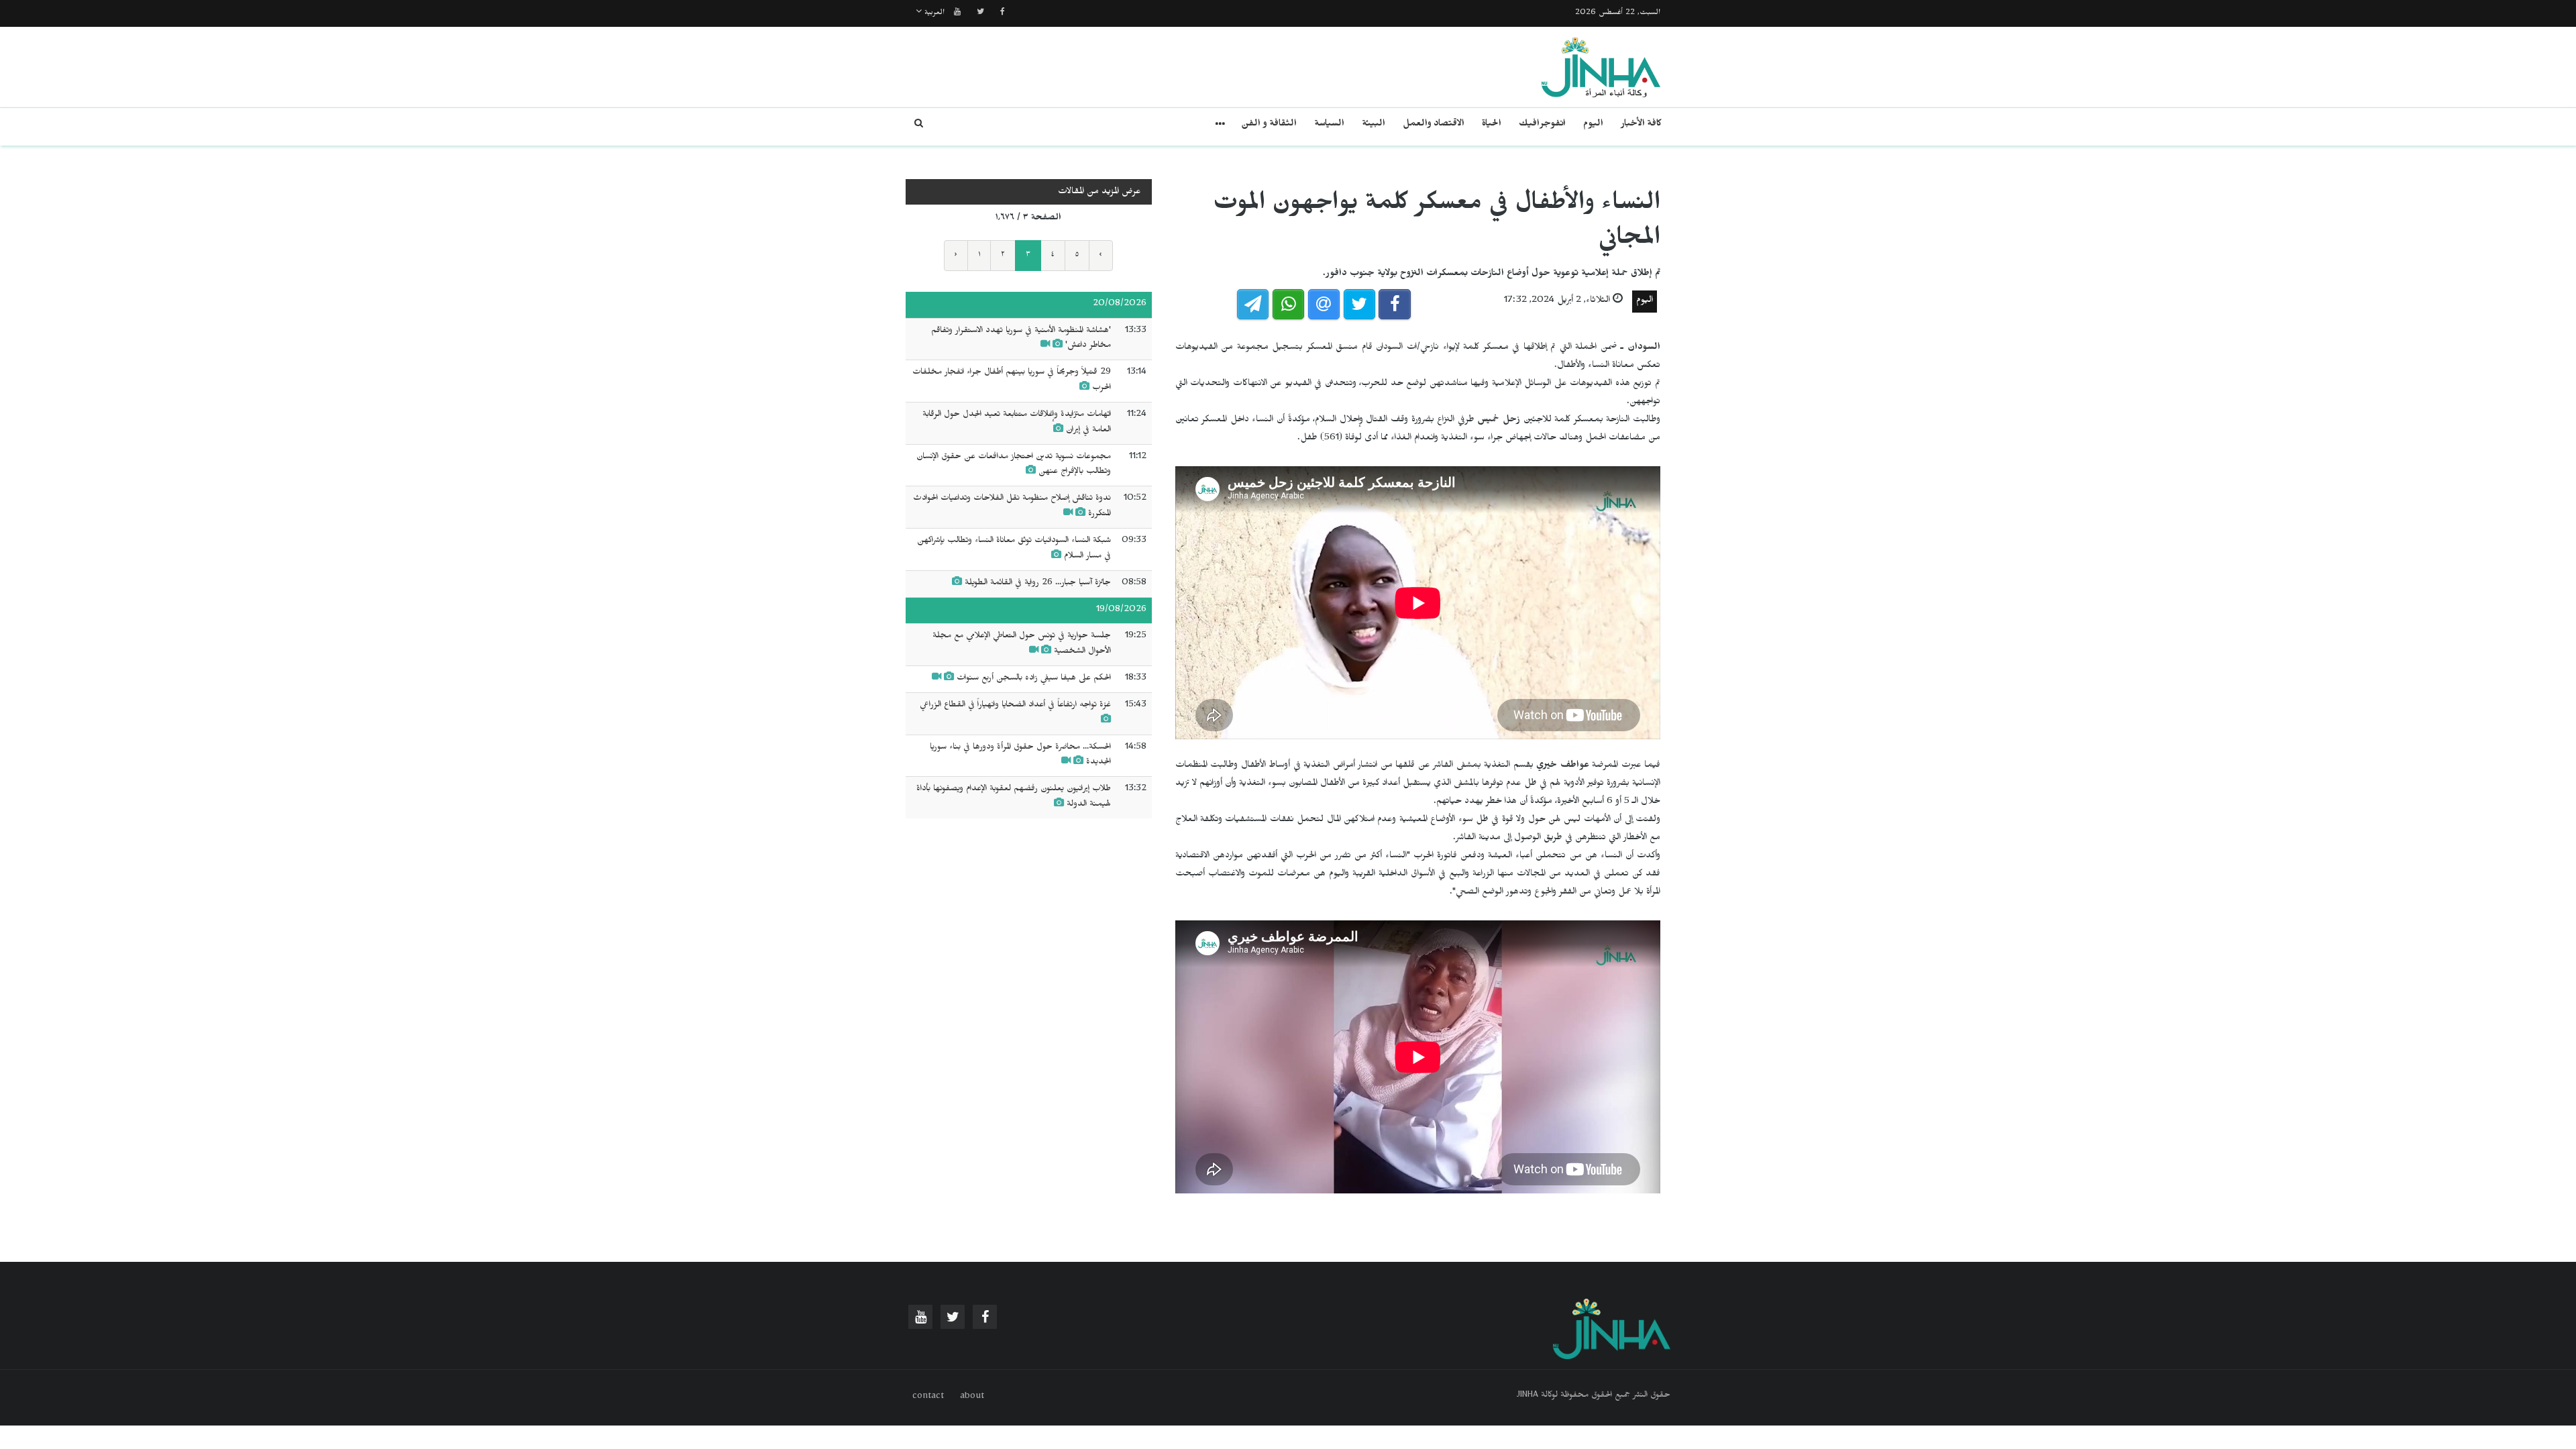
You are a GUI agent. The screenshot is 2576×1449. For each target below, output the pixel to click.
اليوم (1593, 125)
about (972, 1397)
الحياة (1492, 125)
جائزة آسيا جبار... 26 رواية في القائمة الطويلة (1036, 584)
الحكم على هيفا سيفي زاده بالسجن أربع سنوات (1034, 679)
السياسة (1329, 125)
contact (928, 1397)
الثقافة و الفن (1269, 125)
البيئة (1374, 125)
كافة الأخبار (1641, 125)
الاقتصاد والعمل (1434, 125)
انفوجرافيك (1542, 125)
